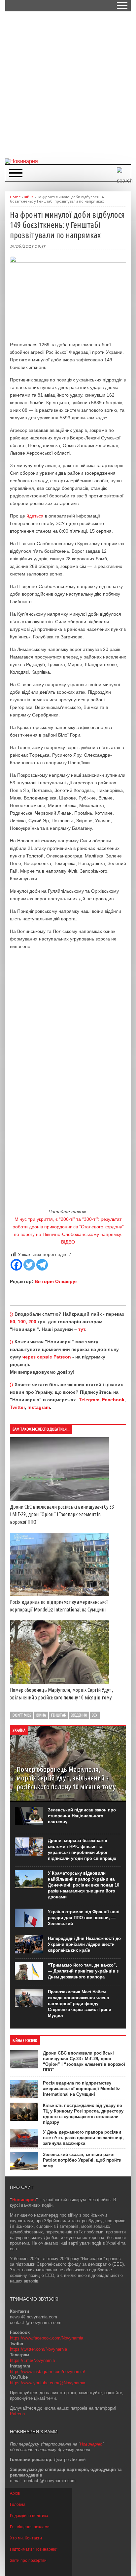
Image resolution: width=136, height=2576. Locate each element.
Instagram (39, 1407)
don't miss (22, 1715)
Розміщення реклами (30, 2527)
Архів (15, 2493)
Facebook (113, 1400)
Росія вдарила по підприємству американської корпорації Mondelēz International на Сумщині (82, 2089)
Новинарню (91, 2444)
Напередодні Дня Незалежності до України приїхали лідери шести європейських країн (84, 1944)
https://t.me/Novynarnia (32, 2360)
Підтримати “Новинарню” (34, 2549)
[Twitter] (29, 1265)
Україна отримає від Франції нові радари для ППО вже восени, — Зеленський (84, 1918)
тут (82, 1329)
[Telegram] (42, 1265)
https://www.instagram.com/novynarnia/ (48, 2372)
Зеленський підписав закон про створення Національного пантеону (82, 1816)
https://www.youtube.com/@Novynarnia (48, 2383)
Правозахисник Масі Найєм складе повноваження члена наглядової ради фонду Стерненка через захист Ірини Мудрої (80, 2004)
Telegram (89, 1400)
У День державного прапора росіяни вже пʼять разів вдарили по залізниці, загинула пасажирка (83, 2138)
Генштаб (58, 1715)
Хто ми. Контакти (26, 2538)
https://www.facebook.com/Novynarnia (47, 2338)
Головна (18, 2505)
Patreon (17, 2414)
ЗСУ (95, 1715)
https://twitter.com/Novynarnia (38, 2349)
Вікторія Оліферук (56, 1281)
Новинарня (24, 2200)
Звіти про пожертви (28, 2561)
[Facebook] (16, 1265)
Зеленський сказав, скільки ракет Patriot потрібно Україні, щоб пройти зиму (82, 2160)
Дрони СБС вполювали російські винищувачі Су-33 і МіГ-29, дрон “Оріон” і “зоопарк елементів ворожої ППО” (62, 1514)
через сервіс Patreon (47, 1357)
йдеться (35, 516)
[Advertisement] (68, 84)
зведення (79, 1715)
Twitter (17, 1407)
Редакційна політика (29, 2516)
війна (41, 1715)
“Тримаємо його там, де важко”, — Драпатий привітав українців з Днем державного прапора (83, 1971)
